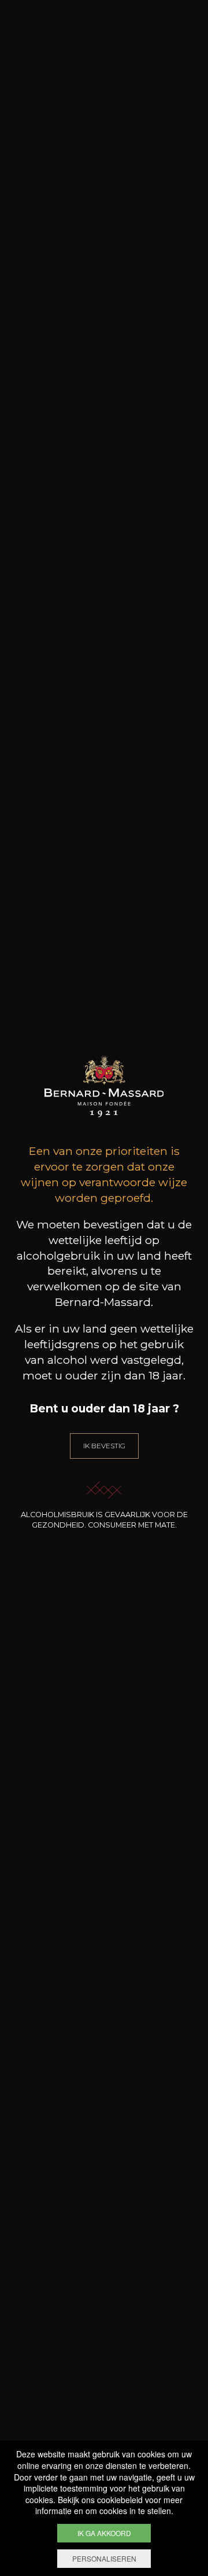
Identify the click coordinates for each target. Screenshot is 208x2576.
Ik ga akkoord (104, 2533)
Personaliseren (104, 2558)
